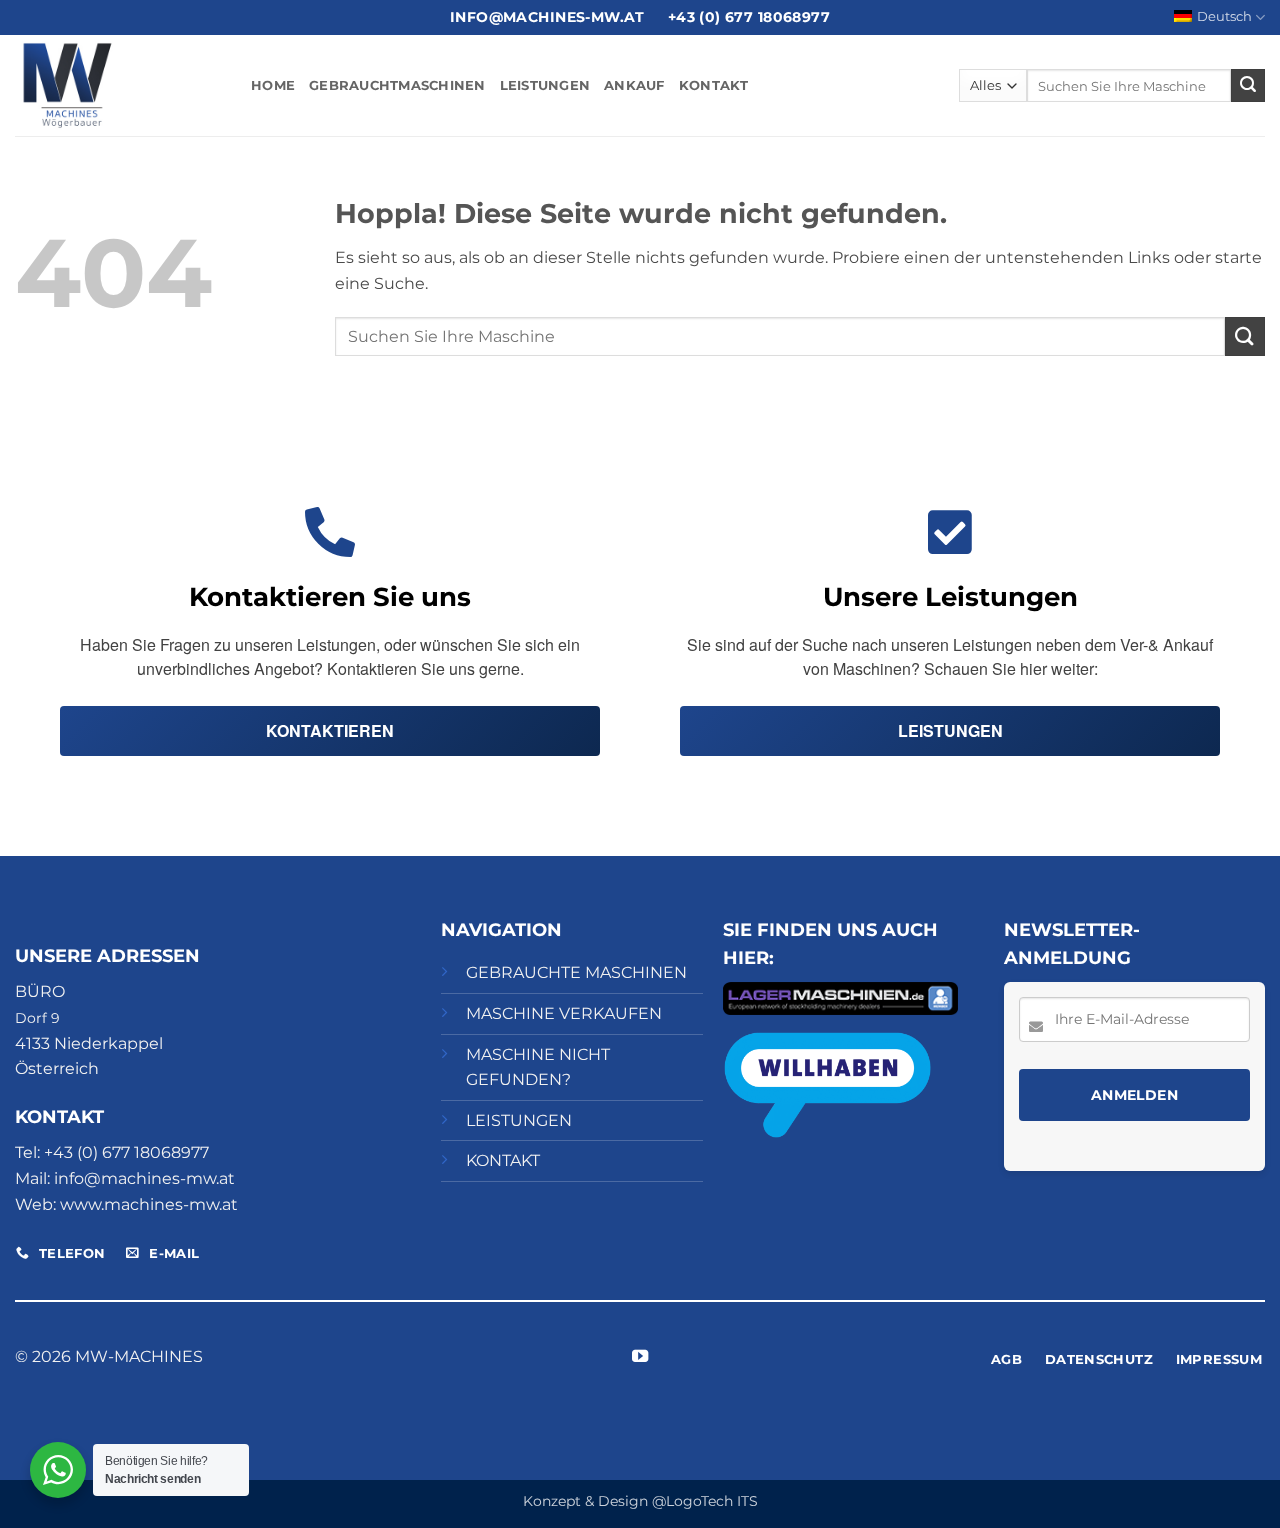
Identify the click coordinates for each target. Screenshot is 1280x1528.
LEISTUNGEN (519, 1120)
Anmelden (1134, 1095)
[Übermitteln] (1248, 86)
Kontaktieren (330, 730)
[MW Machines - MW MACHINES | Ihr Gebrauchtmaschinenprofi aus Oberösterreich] (118, 85)
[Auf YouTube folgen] (640, 1357)
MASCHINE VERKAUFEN (564, 1013)
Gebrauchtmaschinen (397, 85)
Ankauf (634, 85)
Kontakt (714, 85)
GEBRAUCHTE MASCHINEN (576, 972)
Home (273, 85)
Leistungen (545, 85)
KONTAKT (503, 1160)
